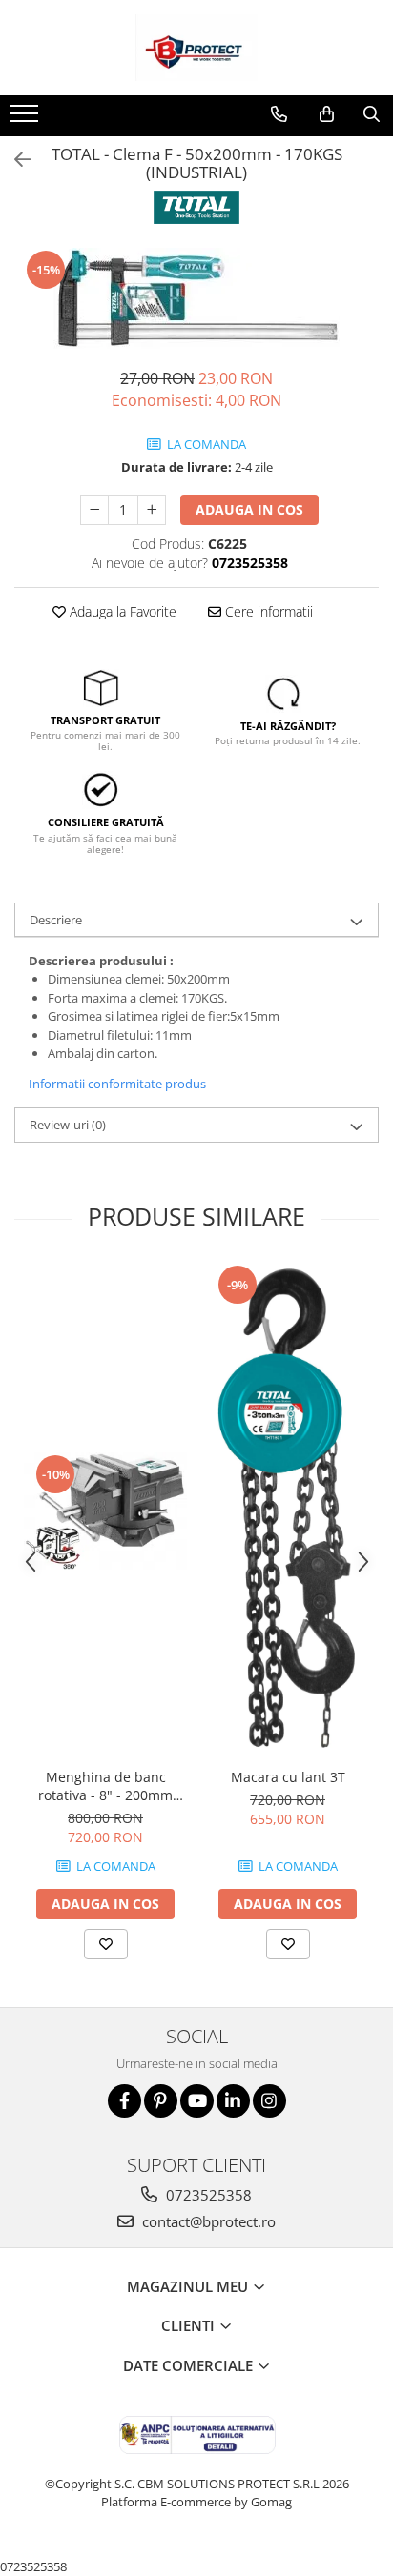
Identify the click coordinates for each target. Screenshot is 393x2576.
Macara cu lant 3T (288, 1777)
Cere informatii (267, 611)
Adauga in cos (249, 509)
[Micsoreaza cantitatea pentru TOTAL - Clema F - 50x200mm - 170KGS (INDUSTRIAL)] (94, 510)
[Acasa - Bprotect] (196, 48)
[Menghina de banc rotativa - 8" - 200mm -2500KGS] (105, 1511)
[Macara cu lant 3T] (288, 1511)
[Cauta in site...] (372, 114)
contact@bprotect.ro (207, 2221)
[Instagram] (269, 2101)
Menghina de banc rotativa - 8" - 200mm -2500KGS (105, 1786)
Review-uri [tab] (68, 1125)
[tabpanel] (196, 298)
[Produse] (26, 119)
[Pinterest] (161, 2101)
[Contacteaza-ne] (279, 114)
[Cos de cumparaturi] (327, 114)
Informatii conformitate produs (117, 1084)
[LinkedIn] (233, 2101)
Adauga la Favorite (121, 611)
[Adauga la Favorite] (106, 1944)
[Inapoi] (14, 160)
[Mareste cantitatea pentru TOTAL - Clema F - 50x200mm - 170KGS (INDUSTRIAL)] (152, 510)
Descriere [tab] (56, 920)
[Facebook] (124, 2101)
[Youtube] (197, 2101)
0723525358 (207, 2195)
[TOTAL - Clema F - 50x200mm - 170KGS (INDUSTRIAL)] (196, 298)
